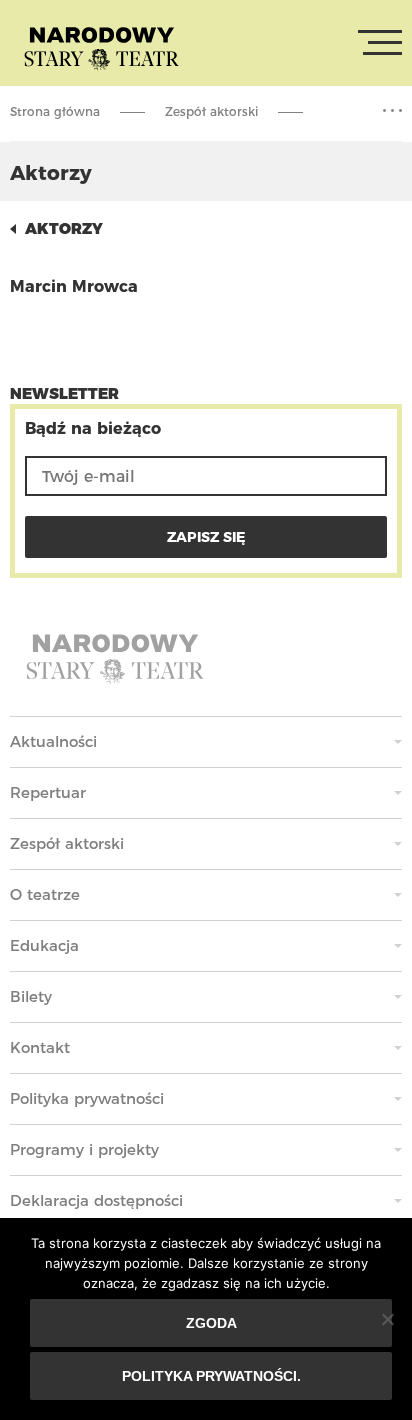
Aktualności (53, 741)
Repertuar (48, 792)
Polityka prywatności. (211, 1376)
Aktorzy (64, 228)
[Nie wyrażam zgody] (387, 1319)
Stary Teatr (101, 47)
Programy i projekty (84, 1149)
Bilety (31, 996)
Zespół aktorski (211, 111)
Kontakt (40, 1047)
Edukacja (44, 945)
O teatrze (45, 894)
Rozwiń (392, 111)
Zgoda (211, 1323)
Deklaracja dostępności (96, 1200)
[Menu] (380, 43)
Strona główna (55, 111)
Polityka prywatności (87, 1098)
